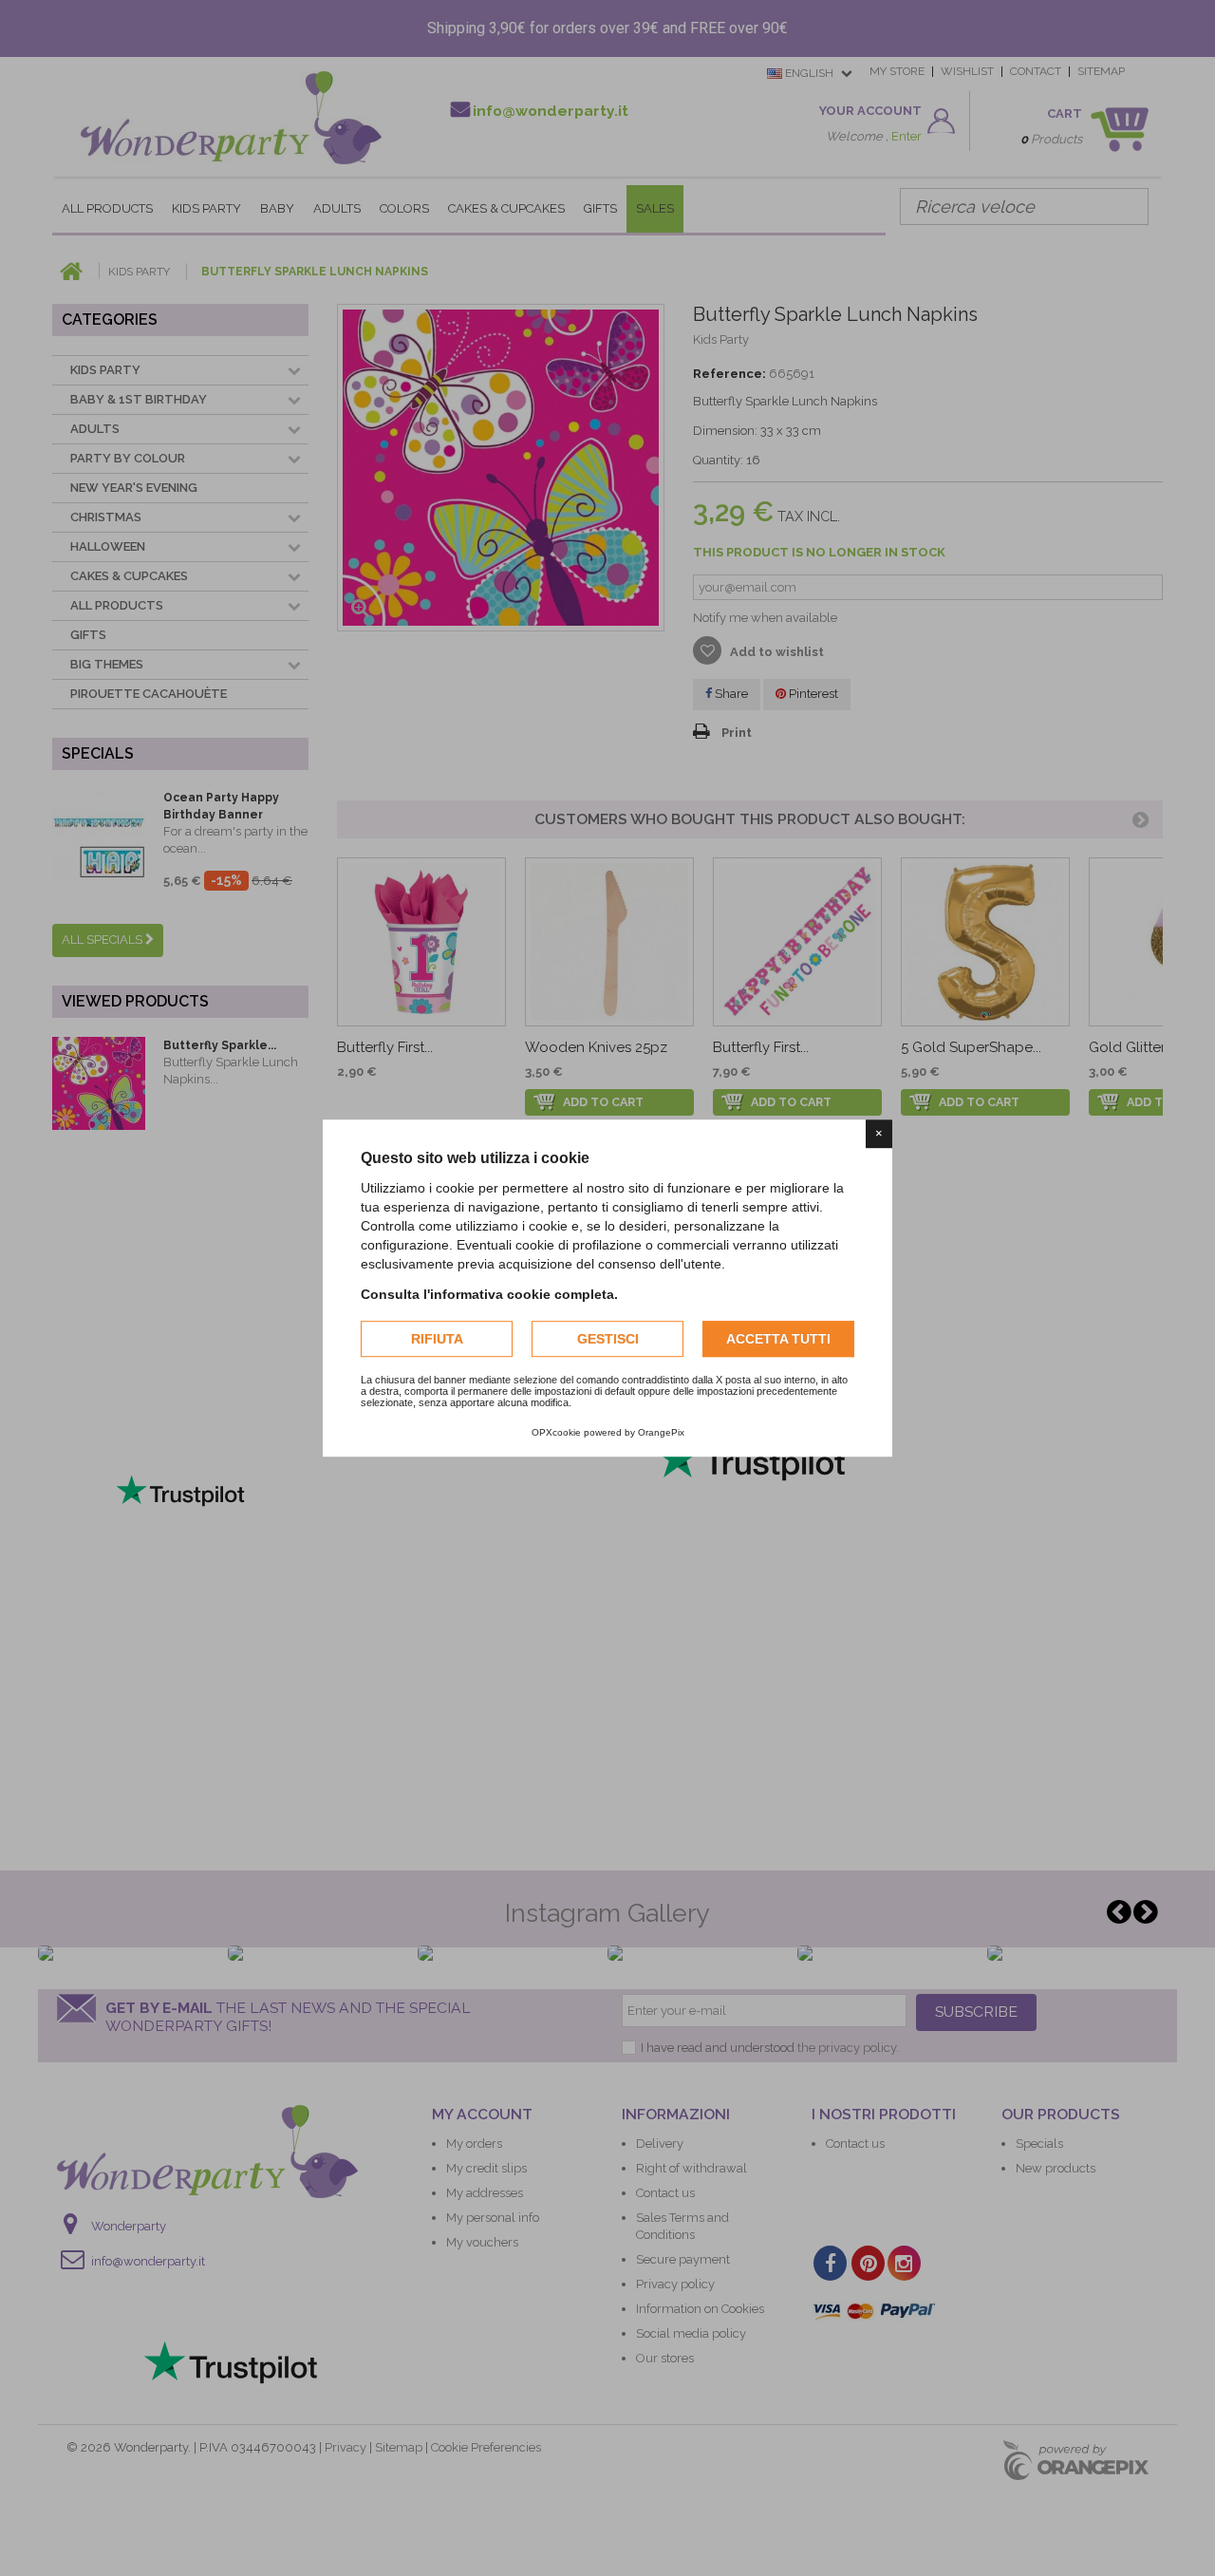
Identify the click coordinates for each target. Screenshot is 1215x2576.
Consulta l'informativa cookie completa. (489, 1294)
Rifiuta (437, 1339)
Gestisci (608, 1339)
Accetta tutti (778, 1339)
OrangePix (661, 1432)
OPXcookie (556, 1432)
